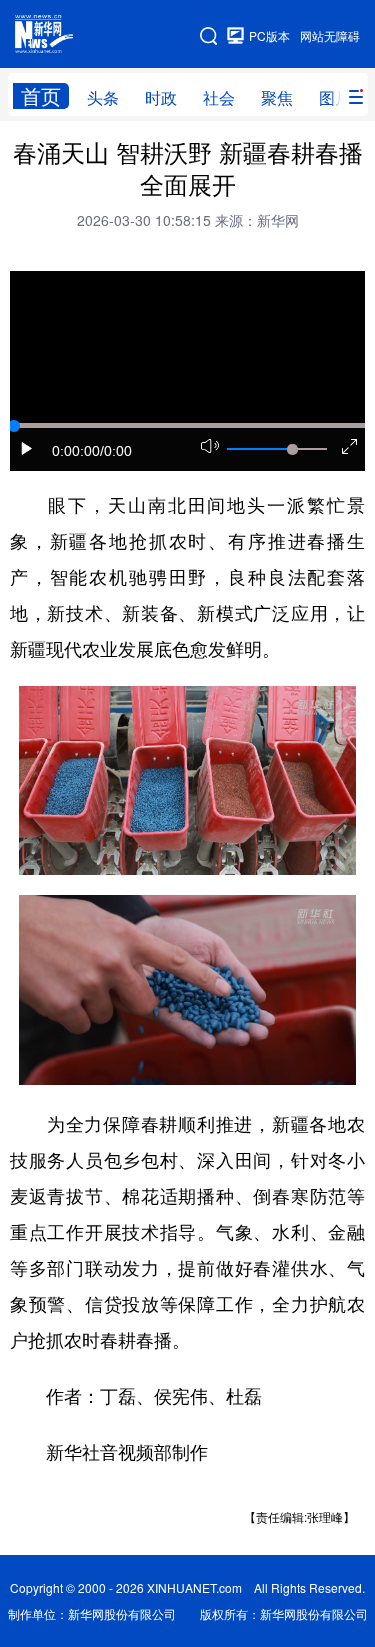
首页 (41, 96)
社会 (219, 97)
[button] (27, 448)
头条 (103, 97)
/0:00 (116, 451)
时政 (161, 97)
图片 (335, 97)
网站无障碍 (330, 35)
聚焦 (277, 97)
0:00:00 (76, 451)
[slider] (292, 449)
